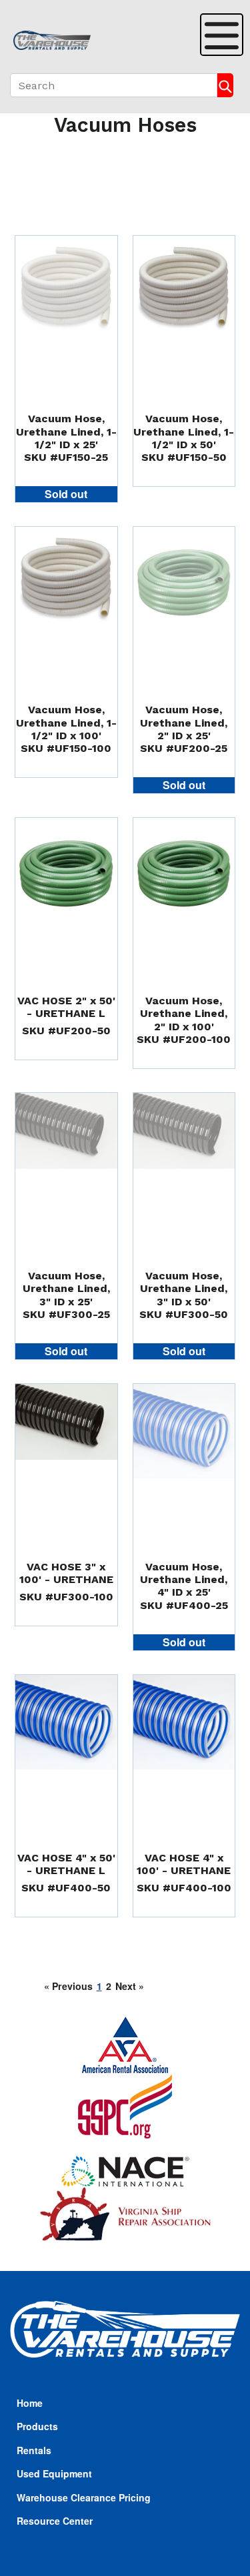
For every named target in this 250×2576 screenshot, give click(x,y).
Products (37, 2426)
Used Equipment (54, 2473)
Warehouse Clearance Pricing (84, 2497)
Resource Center (55, 2521)
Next (130, 1986)
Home (30, 2403)
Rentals (34, 2450)
